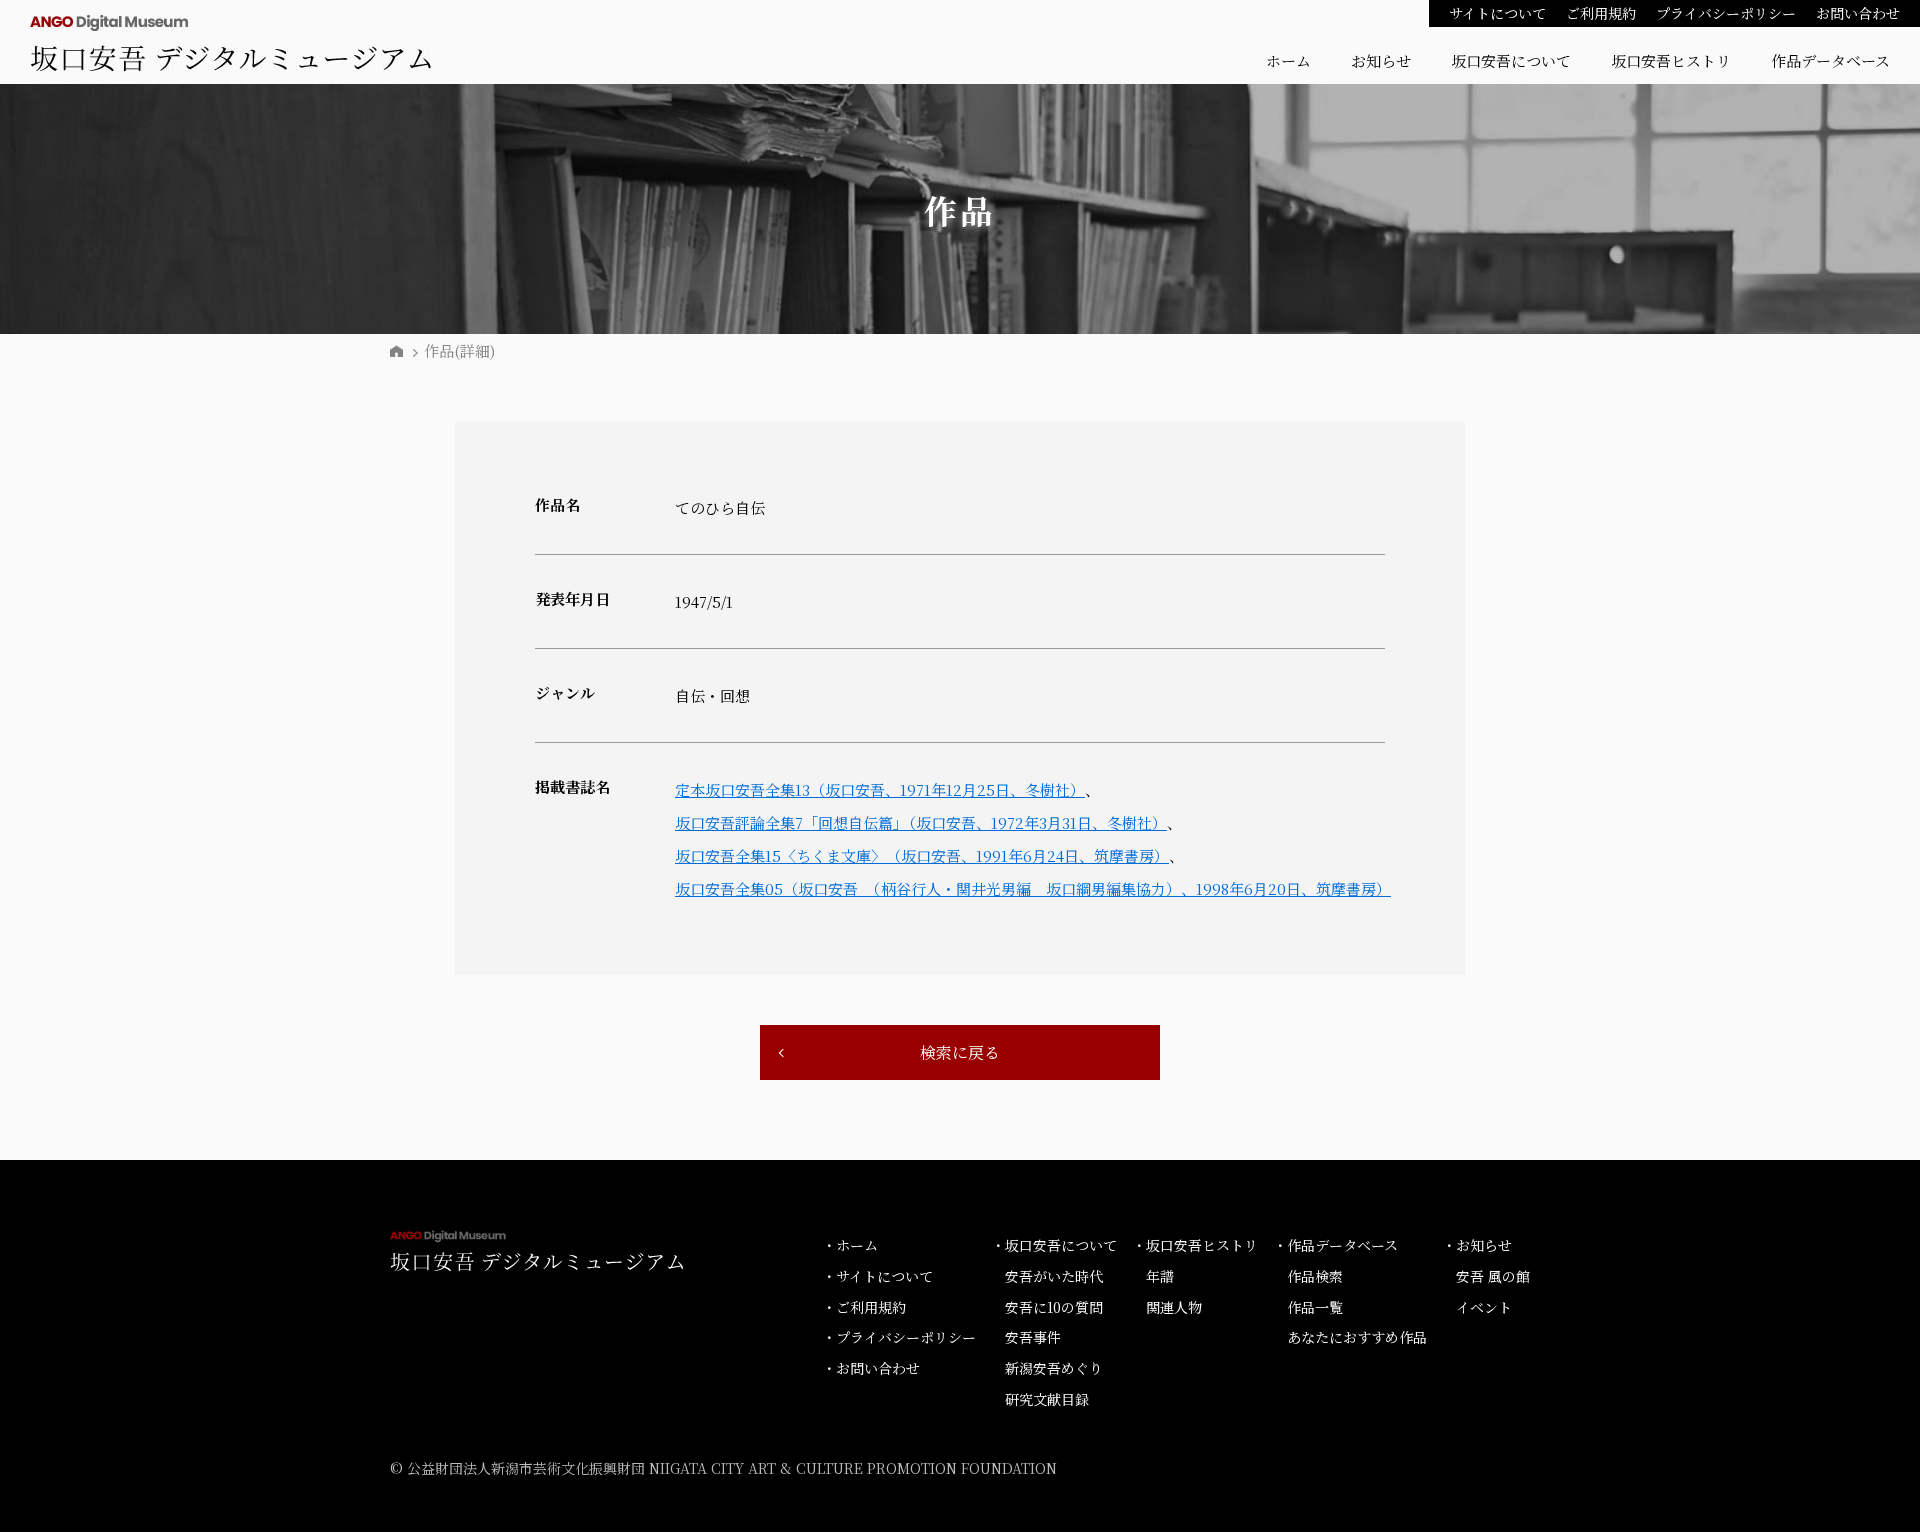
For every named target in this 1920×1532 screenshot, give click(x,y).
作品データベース (1830, 60)
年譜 (1160, 1276)
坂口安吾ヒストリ (1671, 60)
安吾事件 (1033, 1337)
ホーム (1288, 60)
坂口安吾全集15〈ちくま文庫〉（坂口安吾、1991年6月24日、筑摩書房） (922, 855)
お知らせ (1381, 60)
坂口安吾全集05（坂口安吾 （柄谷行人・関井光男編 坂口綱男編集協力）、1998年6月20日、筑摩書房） (1033, 888)
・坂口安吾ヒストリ (1195, 1245)
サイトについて (1497, 13)
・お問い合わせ (871, 1368)
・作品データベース (1335, 1245)
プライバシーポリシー (1726, 13)
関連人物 (1174, 1307)
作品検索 (1315, 1276)
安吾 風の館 (1493, 1276)
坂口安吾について (1511, 60)
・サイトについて (877, 1276)
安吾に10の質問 (1054, 1307)
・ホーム (850, 1245)
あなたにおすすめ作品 (1357, 1337)
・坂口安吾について (1054, 1245)
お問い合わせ (1858, 13)
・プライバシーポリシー (899, 1337)
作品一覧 (1315, 1307)
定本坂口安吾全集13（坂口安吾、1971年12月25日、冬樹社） (880, 789)
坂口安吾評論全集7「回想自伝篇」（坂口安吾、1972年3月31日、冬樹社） (921, 822)
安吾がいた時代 (1054, 1276)
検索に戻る (960, 1052)
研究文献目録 (1047, 1399)
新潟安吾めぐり (1054, 1368)
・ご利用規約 (864, 1307)
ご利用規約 (1601, 13)
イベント (1484, 1307)
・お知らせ (1477, 1245)
